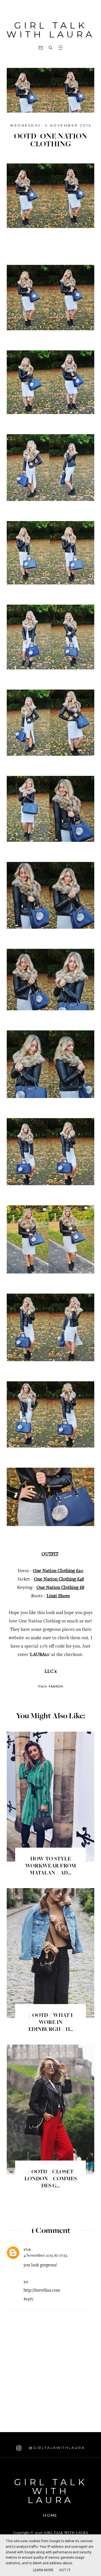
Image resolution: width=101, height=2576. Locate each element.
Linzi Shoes (58, 1596)
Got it (65, 2570)
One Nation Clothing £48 (59, 1580)
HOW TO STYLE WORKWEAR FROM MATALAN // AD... (51, 1866)
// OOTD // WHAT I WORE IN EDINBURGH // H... (51, 2023)
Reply (28, 2299)
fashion (56, 1686)
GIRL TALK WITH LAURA (51, 30)
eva (27, 2249)
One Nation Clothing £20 (58, 1571)
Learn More (43, 2570)
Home (50, 2515)
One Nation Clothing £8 (60, 1588)
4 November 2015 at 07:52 (45, 2256)
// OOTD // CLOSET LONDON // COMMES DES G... (51, 2179)
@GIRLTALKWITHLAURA (56, 2448)
